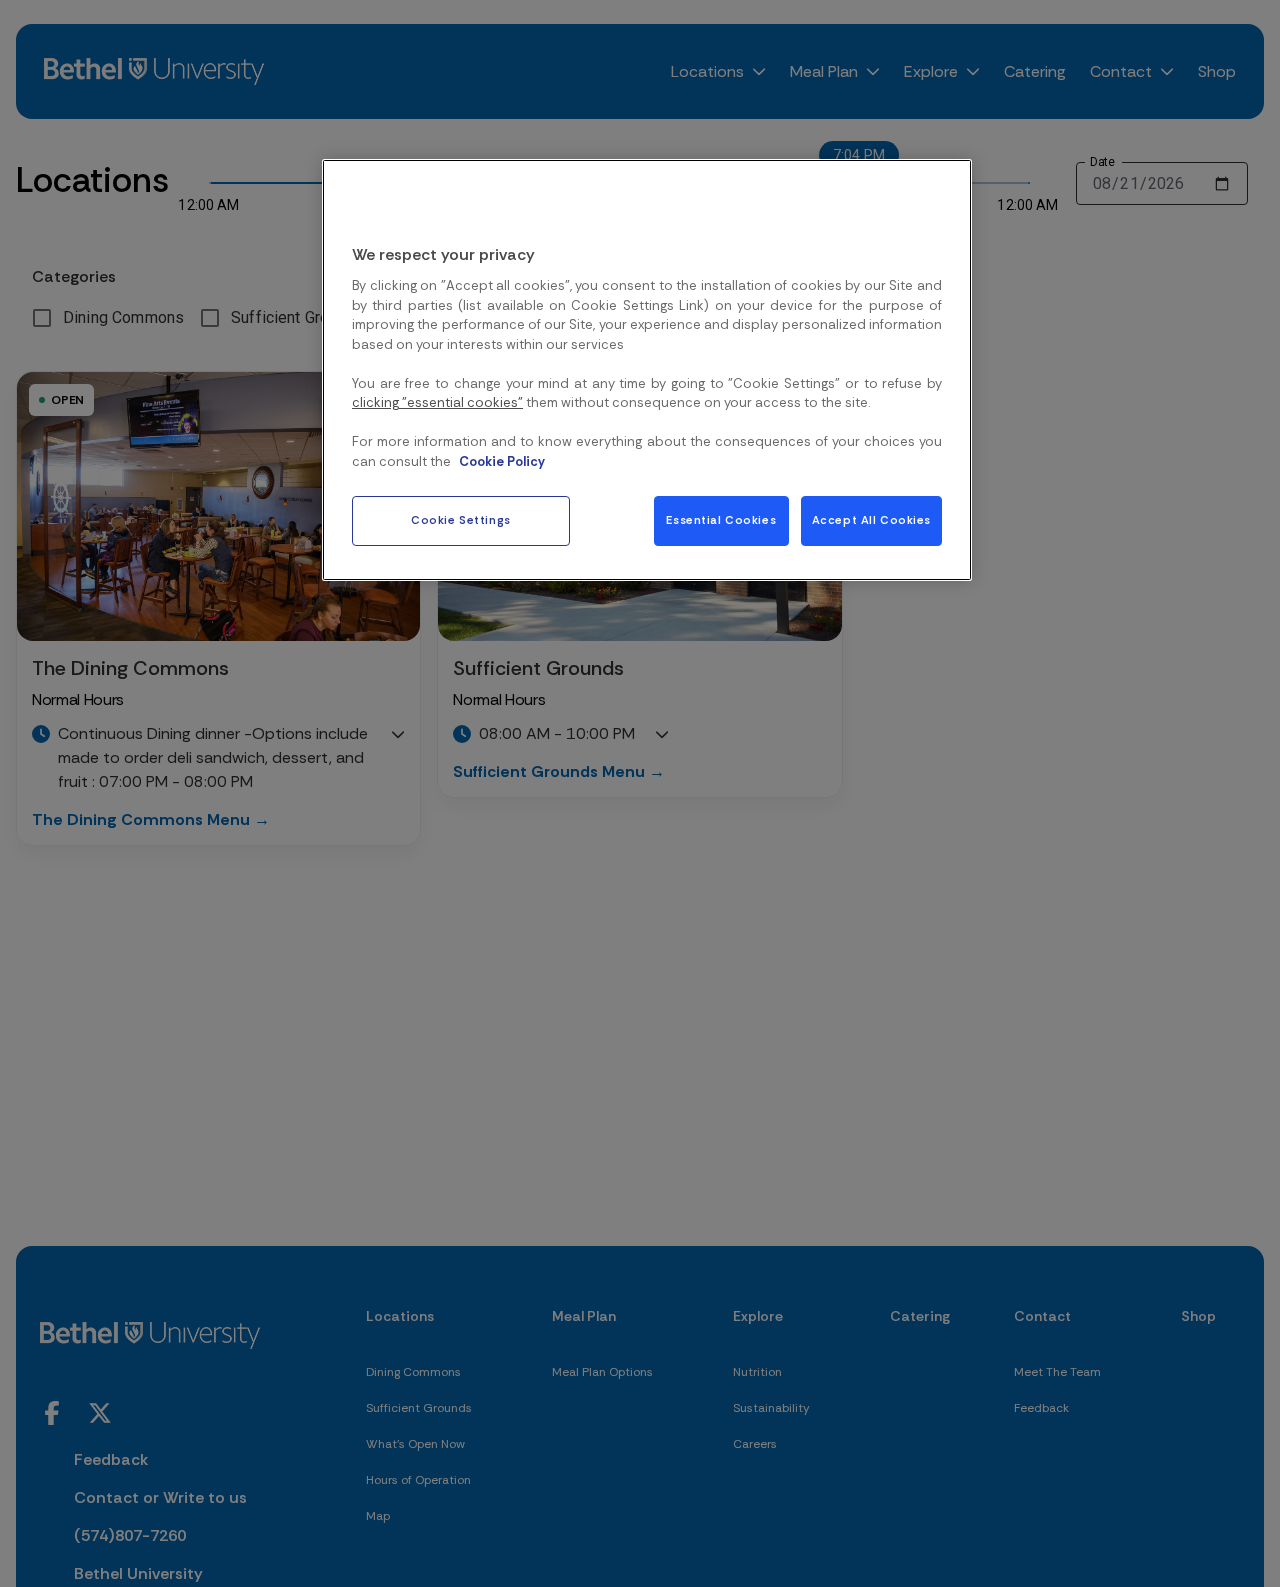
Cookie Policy (502, 461)
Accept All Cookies (871, 520)
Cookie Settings (461, 520)
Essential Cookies (721, 520)
